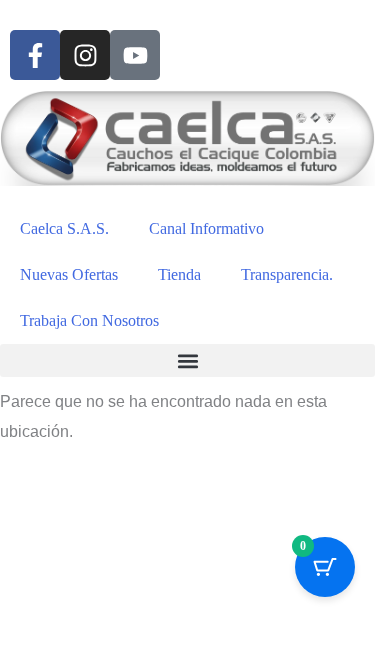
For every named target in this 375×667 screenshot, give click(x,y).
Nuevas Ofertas (69, 274)
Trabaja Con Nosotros (89, 320)
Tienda (179, 274)
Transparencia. (287, 274)
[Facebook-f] (35, 55)
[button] (187, 360)
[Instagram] (85, 55)
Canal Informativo (206, 228)
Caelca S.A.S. (64, 228)
